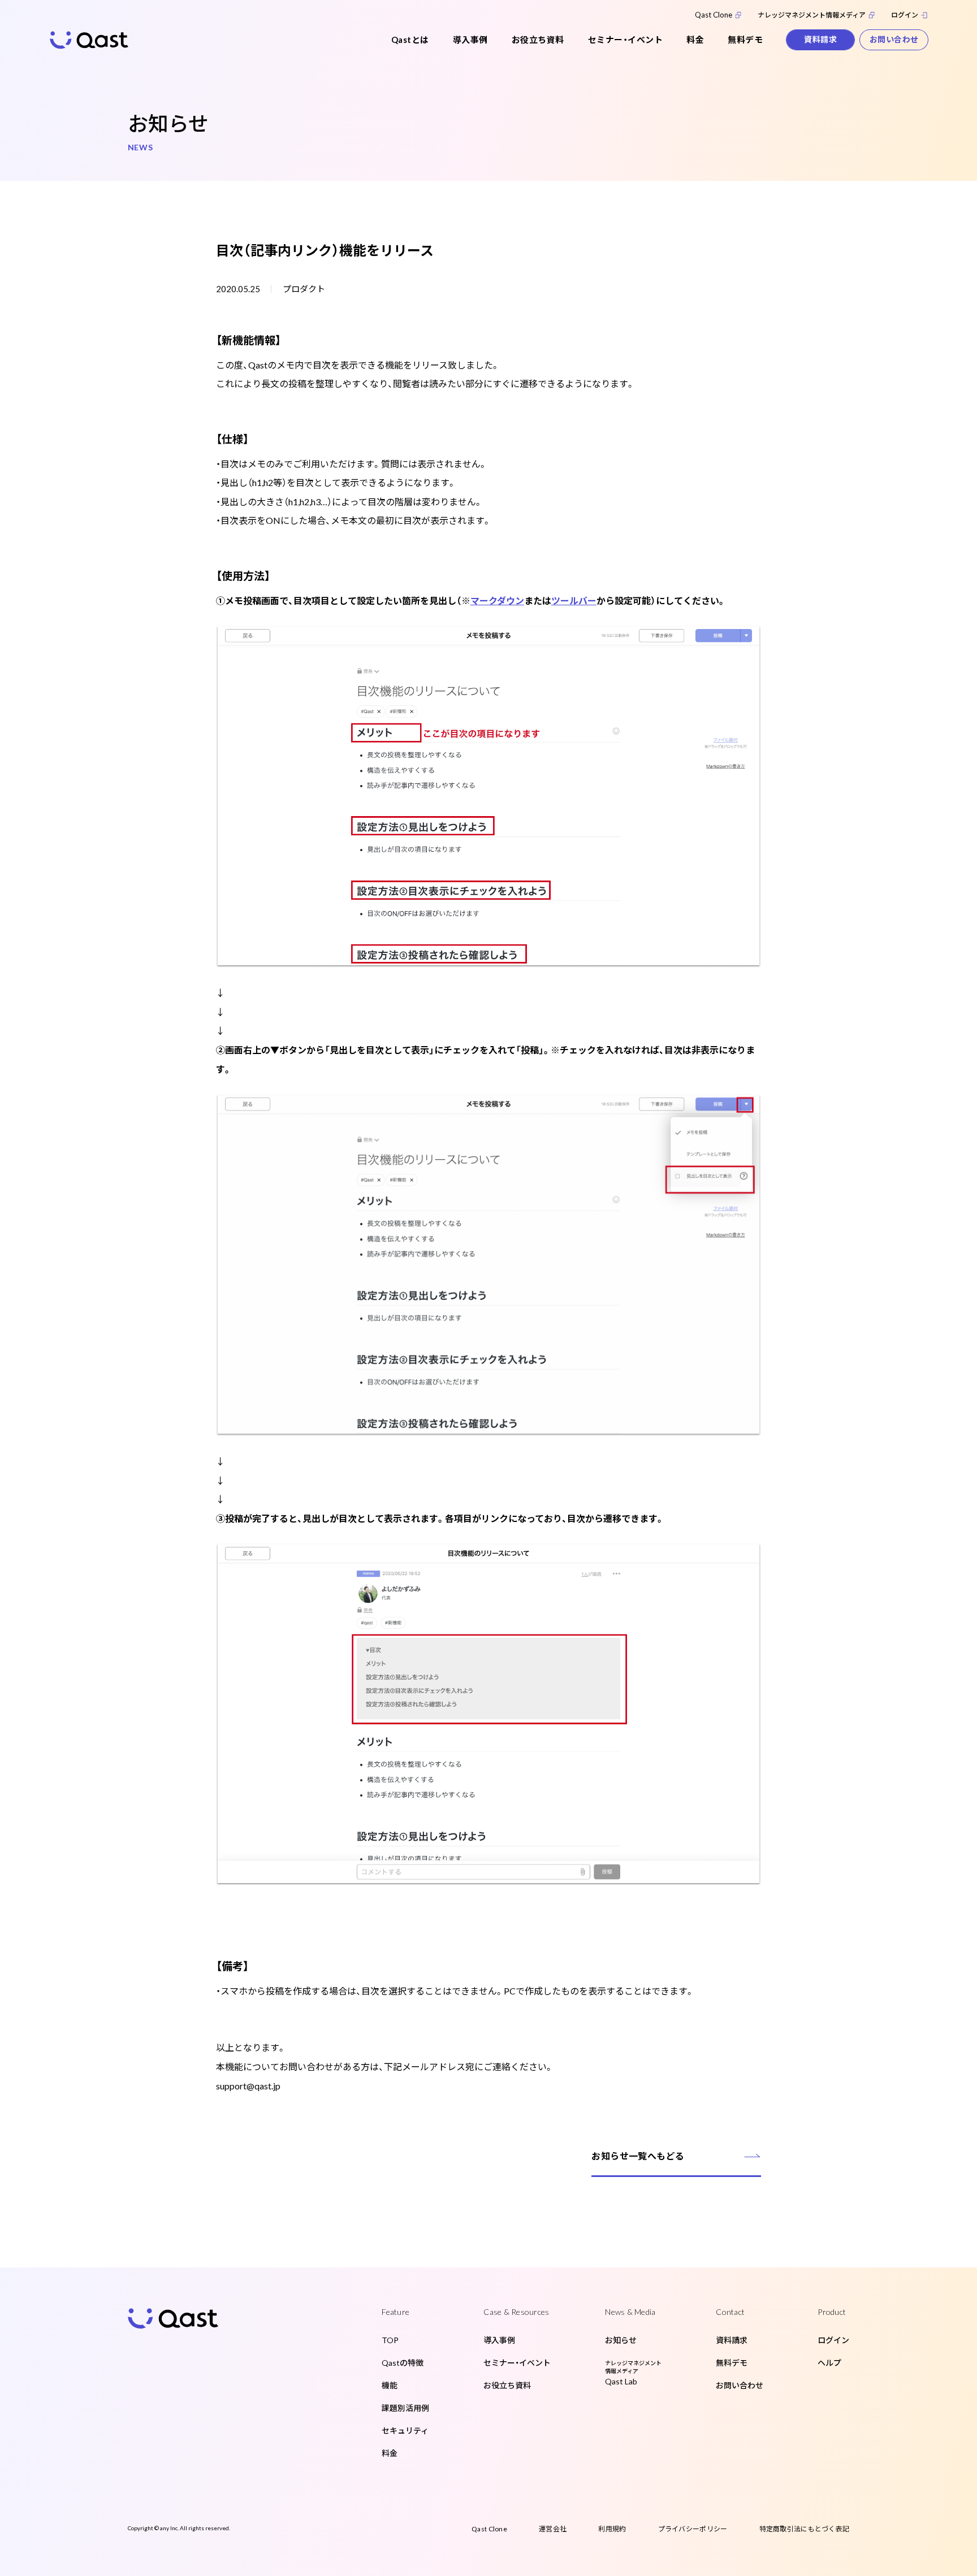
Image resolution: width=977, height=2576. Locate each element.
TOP (390, 2340)
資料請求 (820, 39)
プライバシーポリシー (693, 2529)
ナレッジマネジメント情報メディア (812, 15)
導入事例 (470, 40)
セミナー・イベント (626, 40)
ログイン (905, 15)
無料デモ (745, 40)
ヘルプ (829, 2363)
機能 (390, 2385)
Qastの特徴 (403, 2363)
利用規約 (612, 2529)
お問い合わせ (894, 39)
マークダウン (497, 600)
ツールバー (574, 600)
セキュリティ (405, 2430)
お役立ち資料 (538, 40)
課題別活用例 (405, 2408)
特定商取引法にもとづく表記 (805, 2529)
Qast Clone (714, 15)
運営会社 (553, 2529)
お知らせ (621, 2340)
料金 (695, 40)
